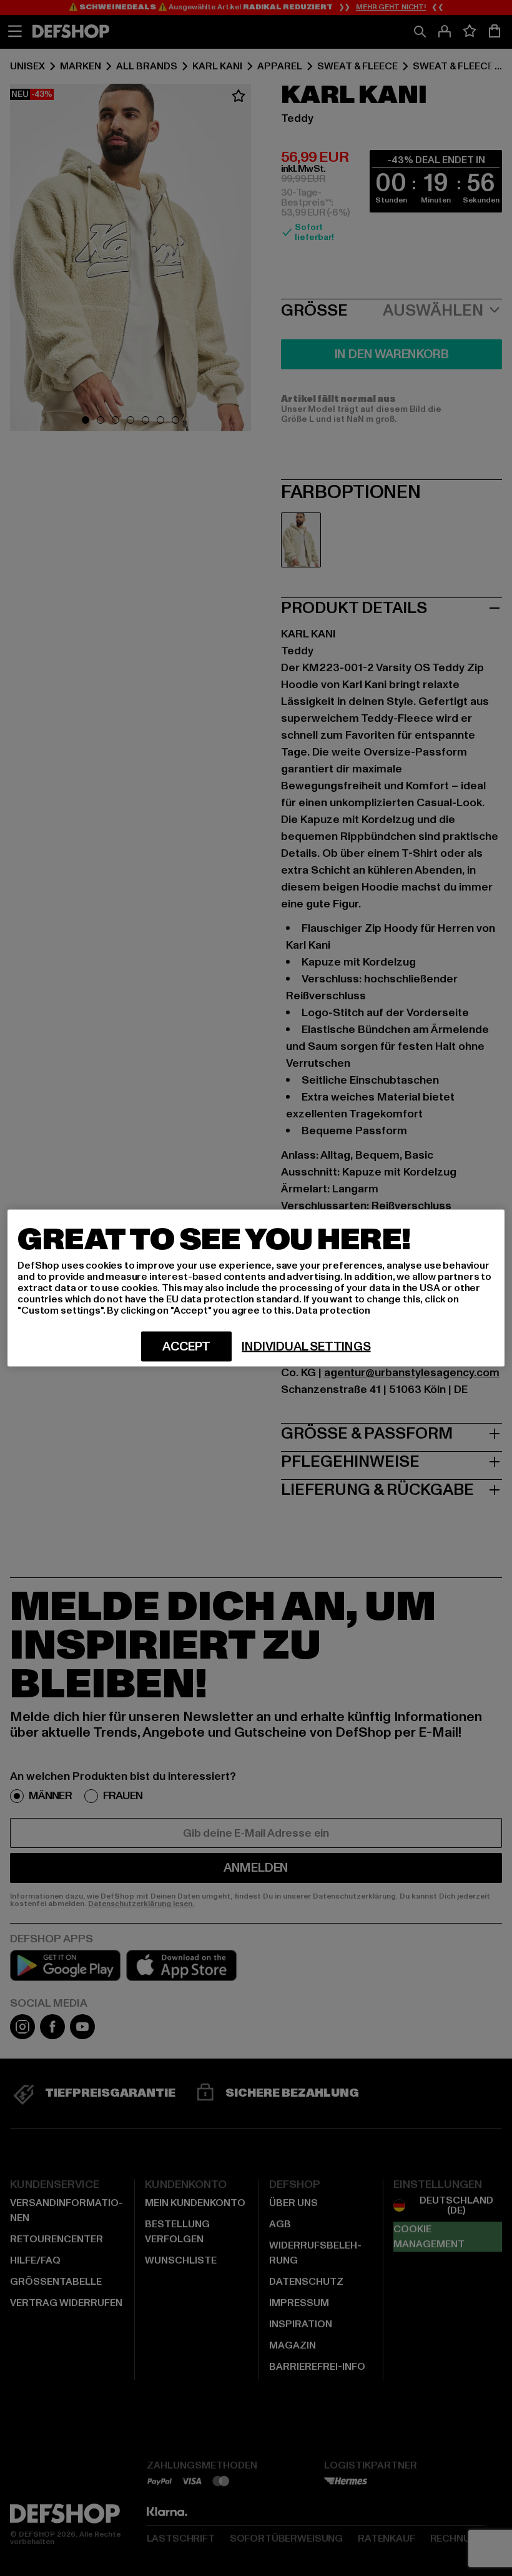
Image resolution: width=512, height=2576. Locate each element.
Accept (186, 1347)
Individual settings (306, 1347)
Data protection (333, 1310)
